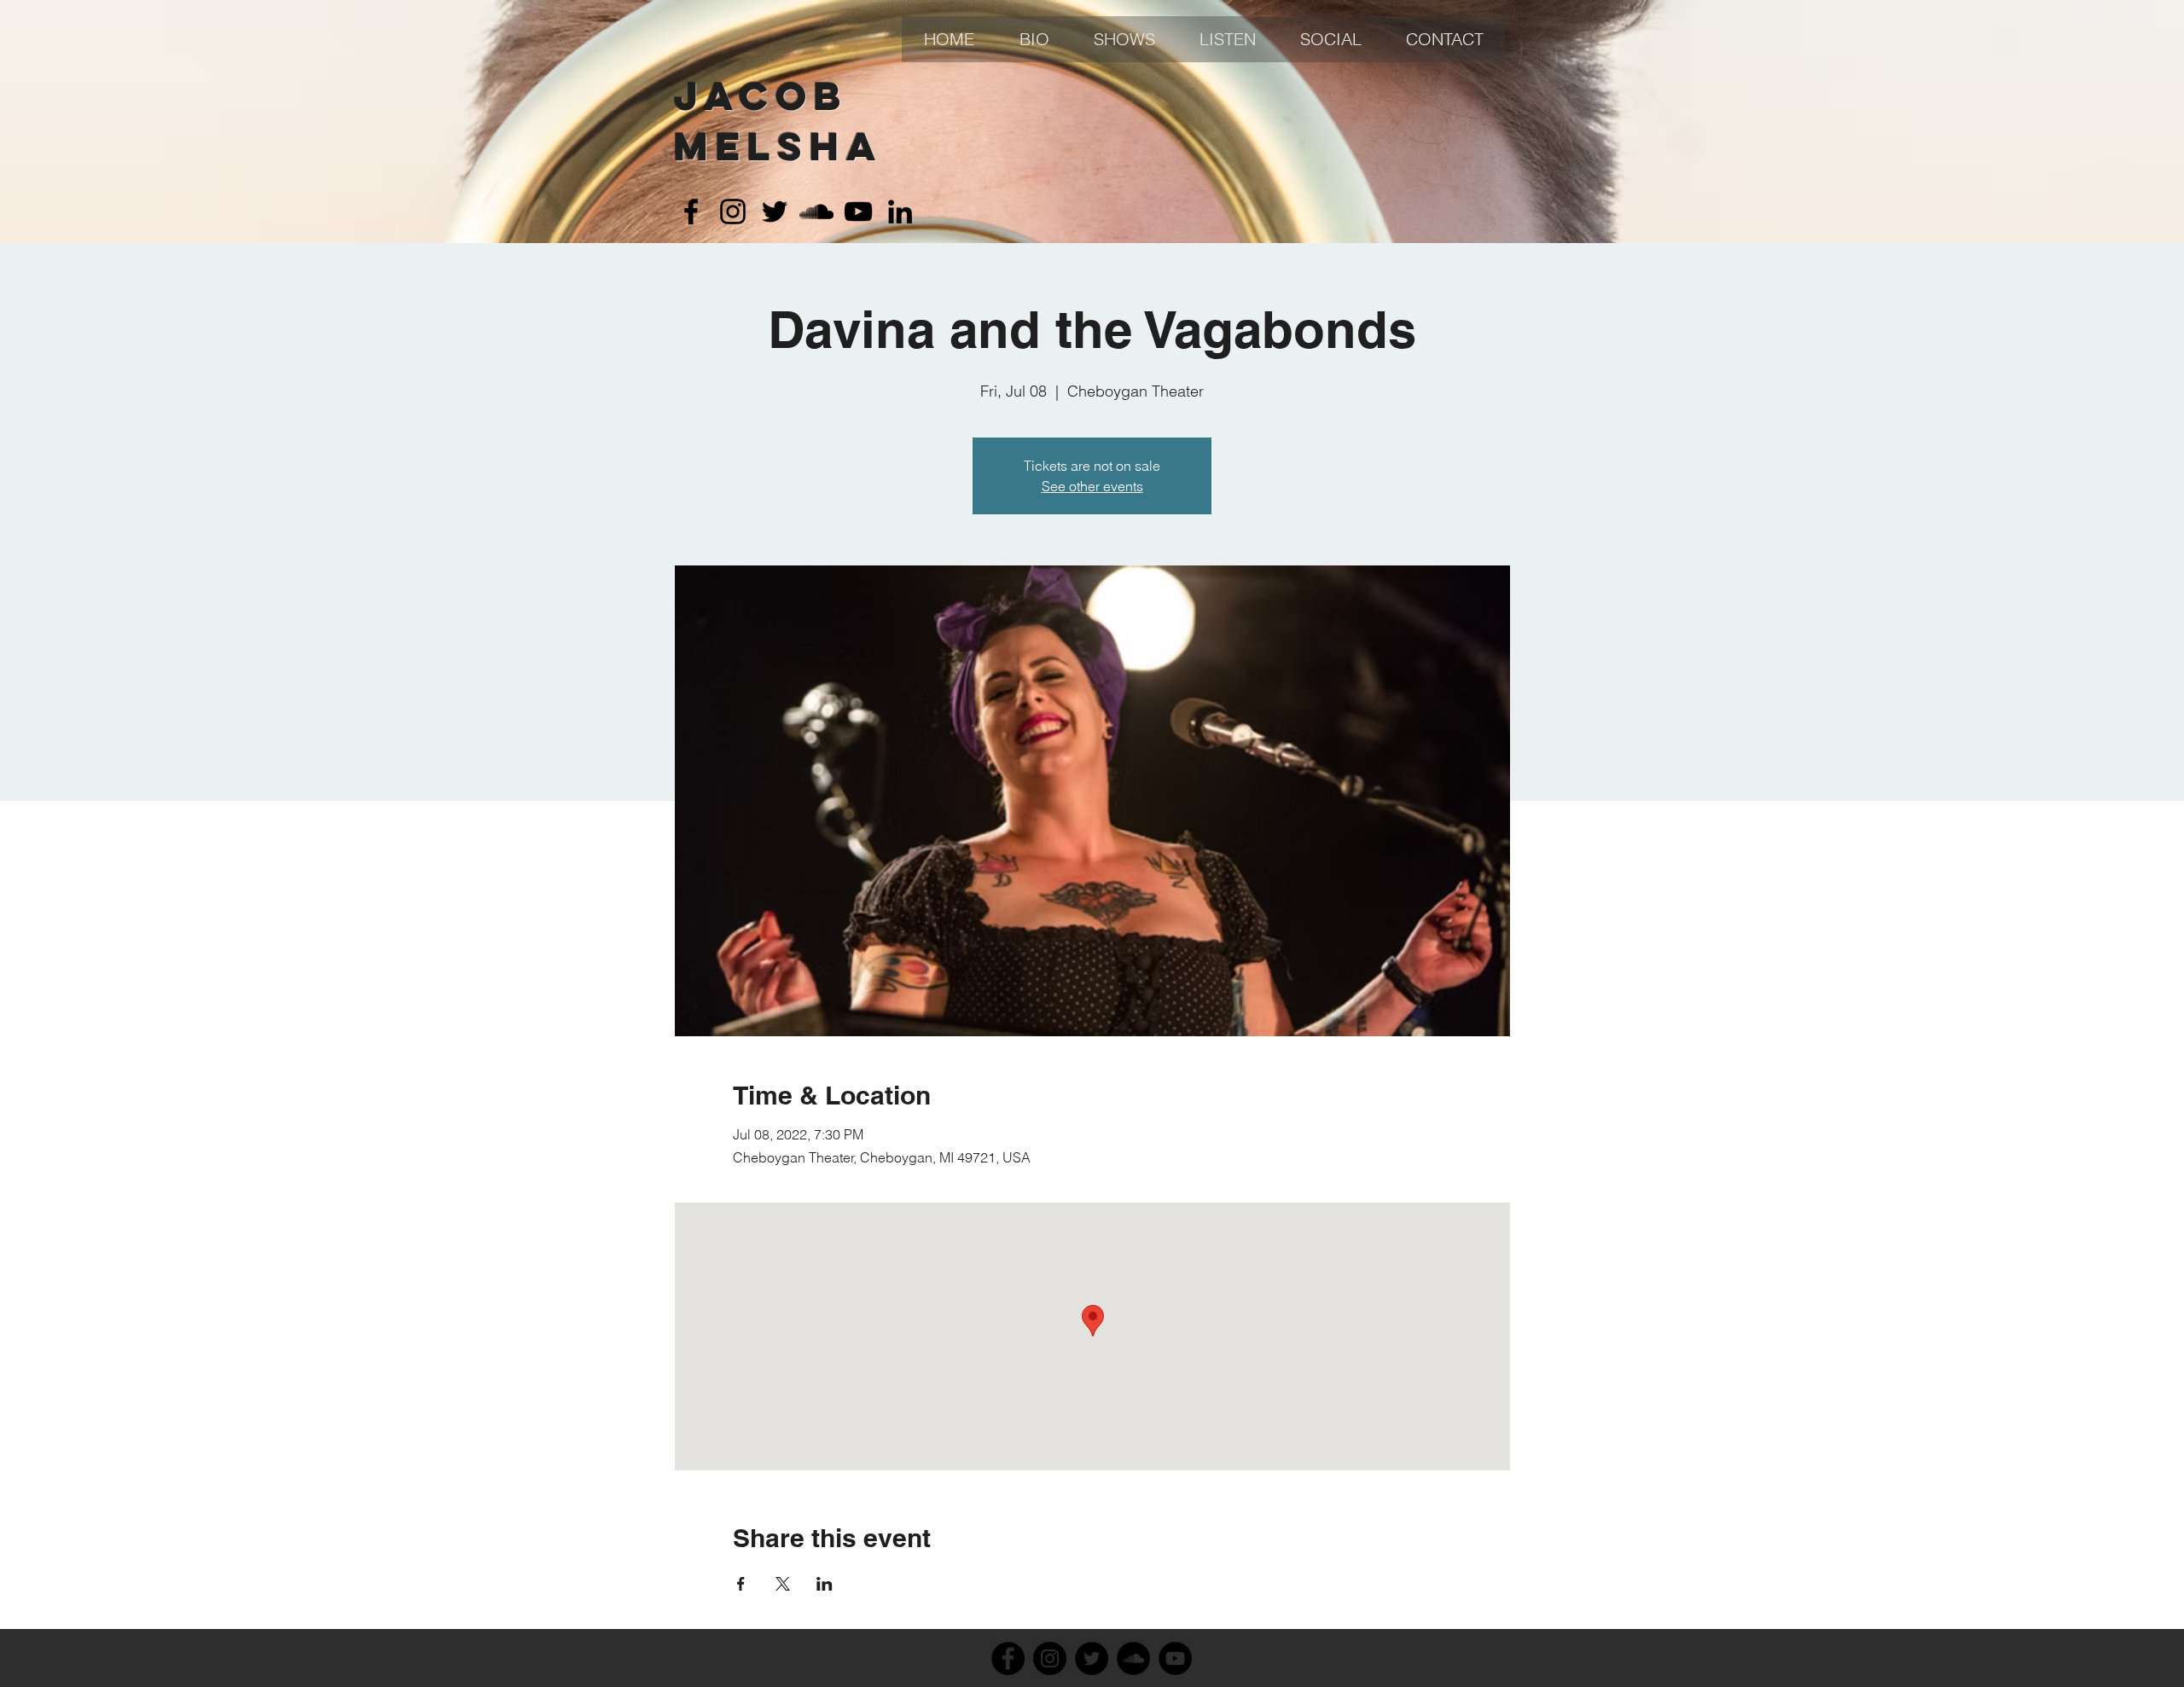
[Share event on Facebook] (741, 1584)
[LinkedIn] (900, 212)
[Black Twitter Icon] (775, 212)
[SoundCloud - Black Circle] (1133, 1658)
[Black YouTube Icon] (858, 212)
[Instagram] (1050, 1658)
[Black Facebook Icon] (691, 212)
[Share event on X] (783, 1584)
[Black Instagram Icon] (733, 212)
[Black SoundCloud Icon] (816, 212)
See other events (1092, 486)
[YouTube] (1175, 1658)
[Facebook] (1008, 1658)
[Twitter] (1092, 1658)
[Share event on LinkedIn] (825, 1584)
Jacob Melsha (778, 121)
